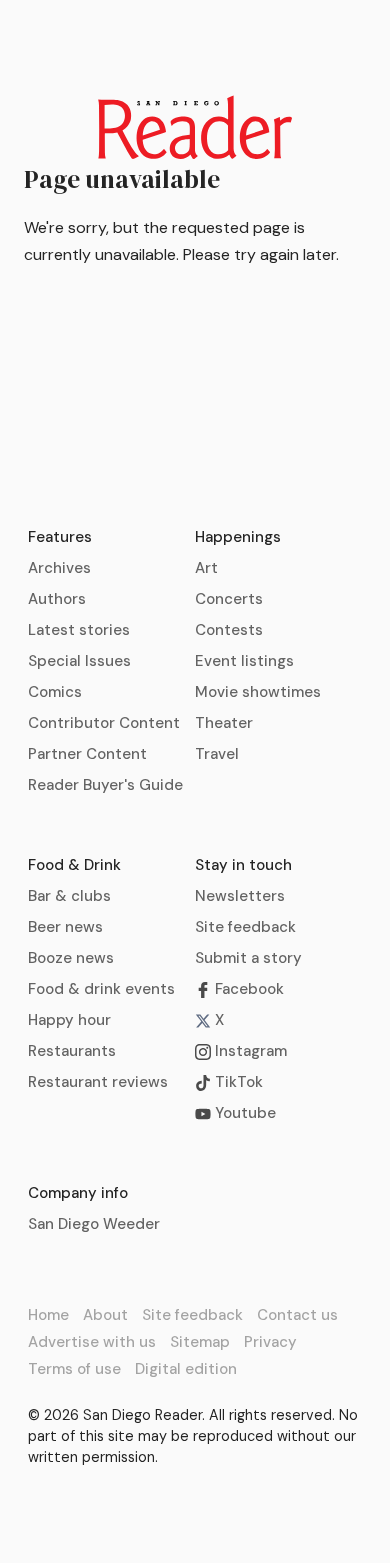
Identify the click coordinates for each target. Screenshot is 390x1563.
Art (206, 568)
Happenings (238, 537)
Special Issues (79, 661)
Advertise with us (92, 1342)
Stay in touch (243, 865)
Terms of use (74, 1369)
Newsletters (240, 896)
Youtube (243, 1113)
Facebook (247, 989)
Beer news (65, 927)
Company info (78, 1193)
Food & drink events (101, 989)
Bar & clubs (69, 896)
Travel (217, 754)
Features (60, 537)
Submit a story (248, 958)
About (105, 1315)
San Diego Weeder (94, 1224)
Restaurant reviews (98, 1082)
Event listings (244, 661)
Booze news (71, 958)
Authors (57, 599)
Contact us (297, 1315)
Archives (59, 568)
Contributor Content (104, 723)
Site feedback (245, 927)
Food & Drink (74, 865)
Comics (55, 692)
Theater (224, 723)
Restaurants (72, 1051)
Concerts (229, 599)
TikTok (237, 1082)
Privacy (270, 1342)
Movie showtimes (258, 692)
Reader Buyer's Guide (105, 785)
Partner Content (87, 754)
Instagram (249, 1051)
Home (48, 1315)
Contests (229, 630)
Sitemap (200, 1342)
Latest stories (79, 630)
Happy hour (69, 1020)
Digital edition (186, 1369)
